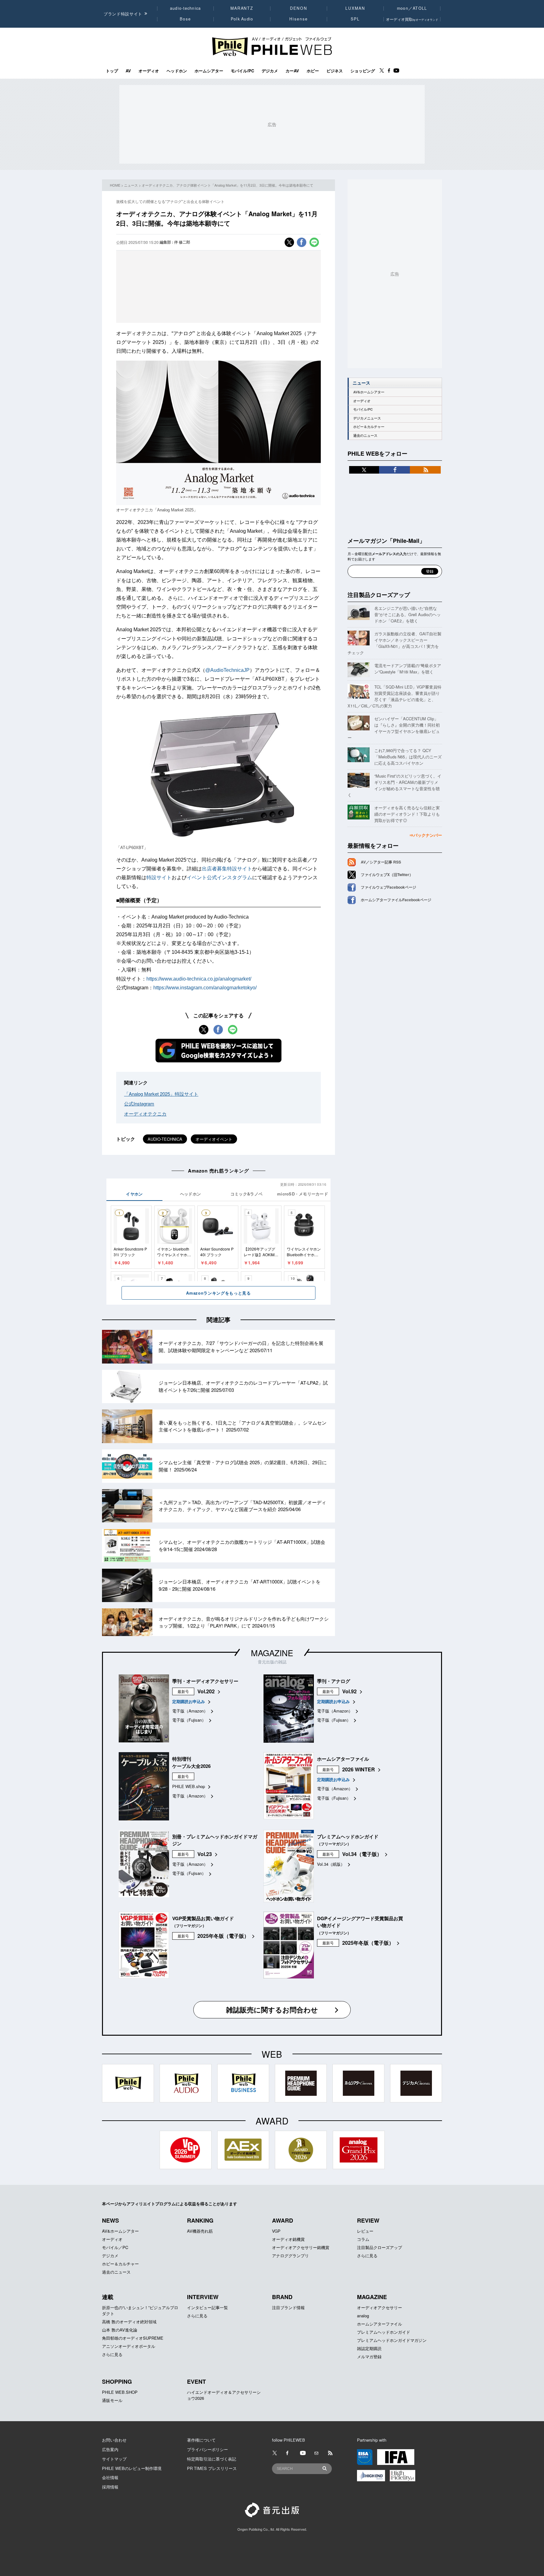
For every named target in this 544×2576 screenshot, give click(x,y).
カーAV (292, 71)
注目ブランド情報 (288, 2307)
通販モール (112, 2400)
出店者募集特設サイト (227, 869)
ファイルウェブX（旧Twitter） (387, 875)
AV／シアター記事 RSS (381, 862)
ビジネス (335, 71)
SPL (355, 19)
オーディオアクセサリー (380, 2307)
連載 (108, 2297)
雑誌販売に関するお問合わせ (272, 2010)
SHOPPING (117, 2382)
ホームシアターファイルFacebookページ (396, 900)
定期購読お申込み (189, 1701)
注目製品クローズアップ (379, 595)
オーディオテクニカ (145, 1114)
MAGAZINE (272, 1653)
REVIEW (368, 2220)
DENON (298, 8)
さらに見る (367, 2255)
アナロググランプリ (290, 2255)
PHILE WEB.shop (189, 1786)
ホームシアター (209, 71)
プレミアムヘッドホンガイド (384, 2332)
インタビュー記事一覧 (207, 2307)
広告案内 (110, 2449)
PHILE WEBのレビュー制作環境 (132, 2468)
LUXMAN (355, 8)
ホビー (313, 71)
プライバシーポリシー (207, 2449)
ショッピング (363, 71)
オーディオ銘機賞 (288, 2239)
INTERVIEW (203, 2297)
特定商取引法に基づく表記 (212, 2459)
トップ (112, 71)
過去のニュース (365, 435)
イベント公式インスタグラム (219, 877)
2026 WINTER (359, 1769)
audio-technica (186, 8)
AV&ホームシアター (369, 392)
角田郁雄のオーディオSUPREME (133, 2338)
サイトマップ (114, 2459)
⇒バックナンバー (426, 835)
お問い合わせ (114, 2440)
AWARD (283, 2220)
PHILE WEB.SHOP (120, 2392)
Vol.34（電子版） (362, 1854)
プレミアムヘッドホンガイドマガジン (392, 2340)
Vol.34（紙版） (331, 1864)
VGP (276, 2231)
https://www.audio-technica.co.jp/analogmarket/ (199, 979)
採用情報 (110, 2487)
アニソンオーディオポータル (129, 2346)
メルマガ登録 (369, 2357)
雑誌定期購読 (369, 2348)
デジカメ (270, 71)
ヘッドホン (177, 71)
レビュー (365, 2231)
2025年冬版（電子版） (223, 1936)
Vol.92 (349, 1691)
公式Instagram (139, 1103)
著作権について (201, 2440)
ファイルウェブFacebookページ (388, 887)
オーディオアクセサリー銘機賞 (301, 2247)
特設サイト (159, 877)
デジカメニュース (367, 418)
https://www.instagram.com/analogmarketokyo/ (205, 988)
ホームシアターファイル (380, 2324)
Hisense (298, 19)
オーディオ (149, 71)
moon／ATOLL (412, 8)
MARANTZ (242, 8)
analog (363, 2316)
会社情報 (110, 2477)
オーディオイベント (214, 1139)
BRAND (282, 2297)
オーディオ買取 (412, 19)
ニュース (131, 185)
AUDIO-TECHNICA (165, 1139)
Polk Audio (242, 19)
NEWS (110, 2220)
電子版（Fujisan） (189, 1720)
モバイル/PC (242, 71)
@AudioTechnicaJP (227, 670)
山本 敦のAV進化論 (120, 2330)
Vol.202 (206, 1691)
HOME (115, 185)
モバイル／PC (115, 2247)
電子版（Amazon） (190, 1711)
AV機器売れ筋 (200, 2231)
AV (128, 71)
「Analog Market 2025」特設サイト (161, 1094)
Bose (186, 19)
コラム (363, 2239)
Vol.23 (205, 1854)
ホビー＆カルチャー (369, 427)
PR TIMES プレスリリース (212, 2468)
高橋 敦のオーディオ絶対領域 (129, 2322)
